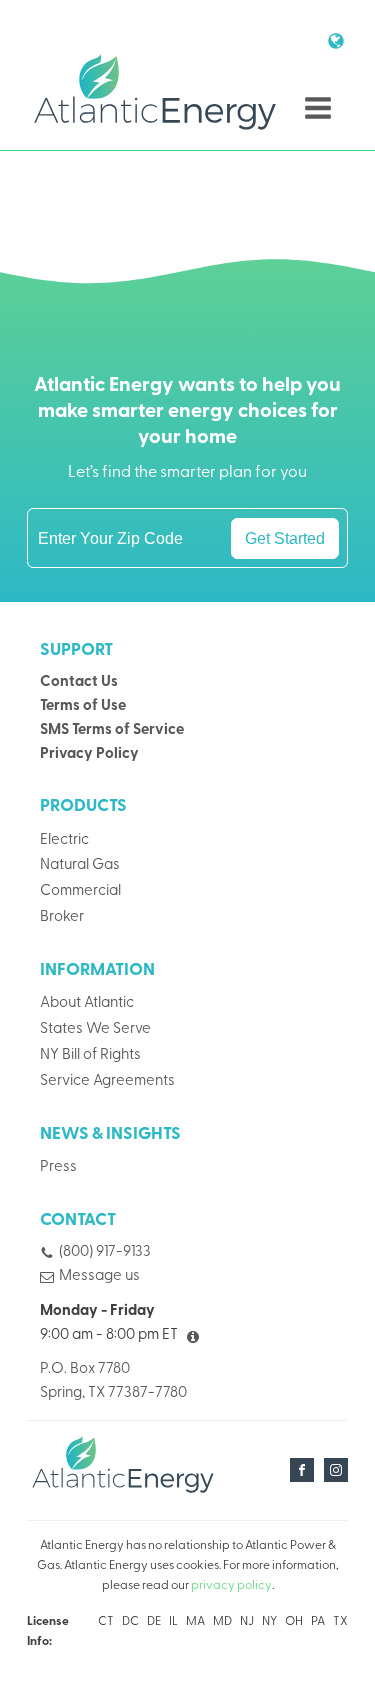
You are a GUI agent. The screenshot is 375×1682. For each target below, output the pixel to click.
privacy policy (231, 1586)
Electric (64, 840)
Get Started (285, 538)
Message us (99, 1276)
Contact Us (79, 682)
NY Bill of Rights (90, 1055)
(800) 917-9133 (105, 1252)
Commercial (80, 891)
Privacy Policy (89, 754)
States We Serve (95, 1029)
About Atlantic (87, 1003)
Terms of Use (83, 706)
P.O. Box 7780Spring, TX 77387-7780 (113, 1381)
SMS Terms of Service (112, 730)
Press (58, 1167)
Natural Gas (80, 865)
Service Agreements (107, 1081)
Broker (62, 917)
